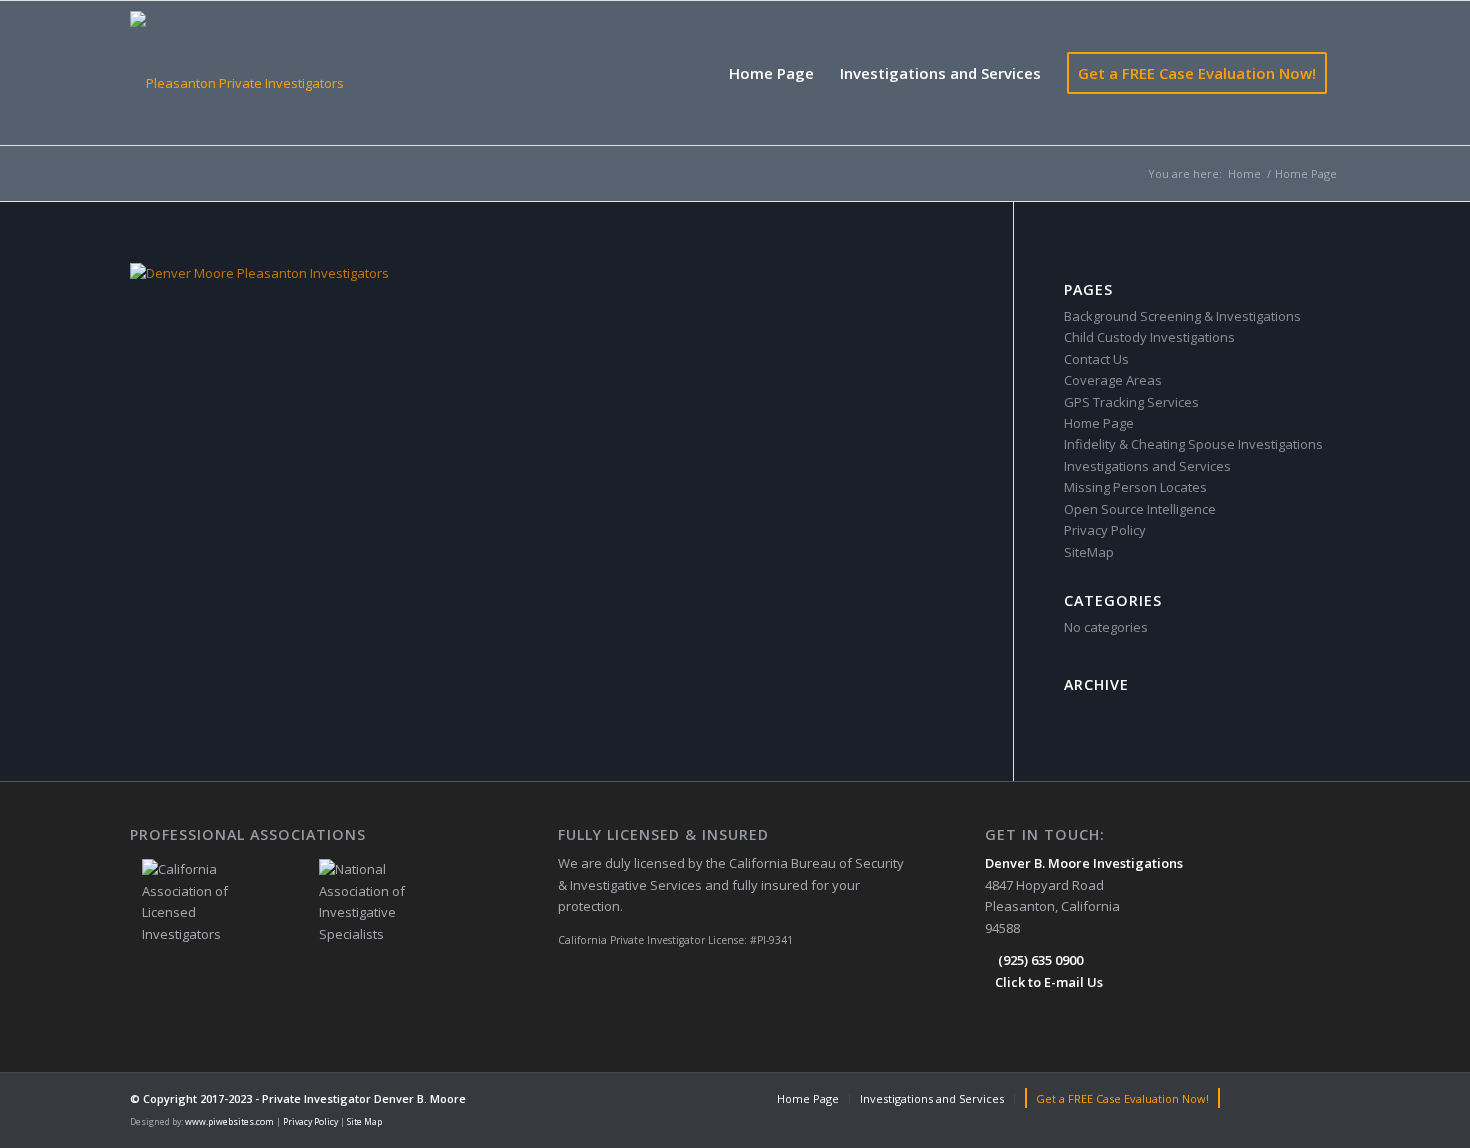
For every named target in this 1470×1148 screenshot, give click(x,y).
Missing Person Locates (1135, 487)
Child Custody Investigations (1149, 337)
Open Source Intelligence (1140, 509)
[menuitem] (771, 73)
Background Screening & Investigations (1182, 316)
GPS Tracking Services (1131, 402)
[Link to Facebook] (1265, 1098)
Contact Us (1096, 359)
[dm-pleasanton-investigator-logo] (237, 73)
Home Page (1099, 423)
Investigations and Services (1147, 466)
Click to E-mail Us (1049, 982)
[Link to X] (1325, 1098)
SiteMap (1089, 552)
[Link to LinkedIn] (1295, 1098)
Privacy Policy (1105, 530)
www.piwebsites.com (229, 1122)
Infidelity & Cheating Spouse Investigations (1193, 444)
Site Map (364, 1122)
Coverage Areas (1113, 380)
